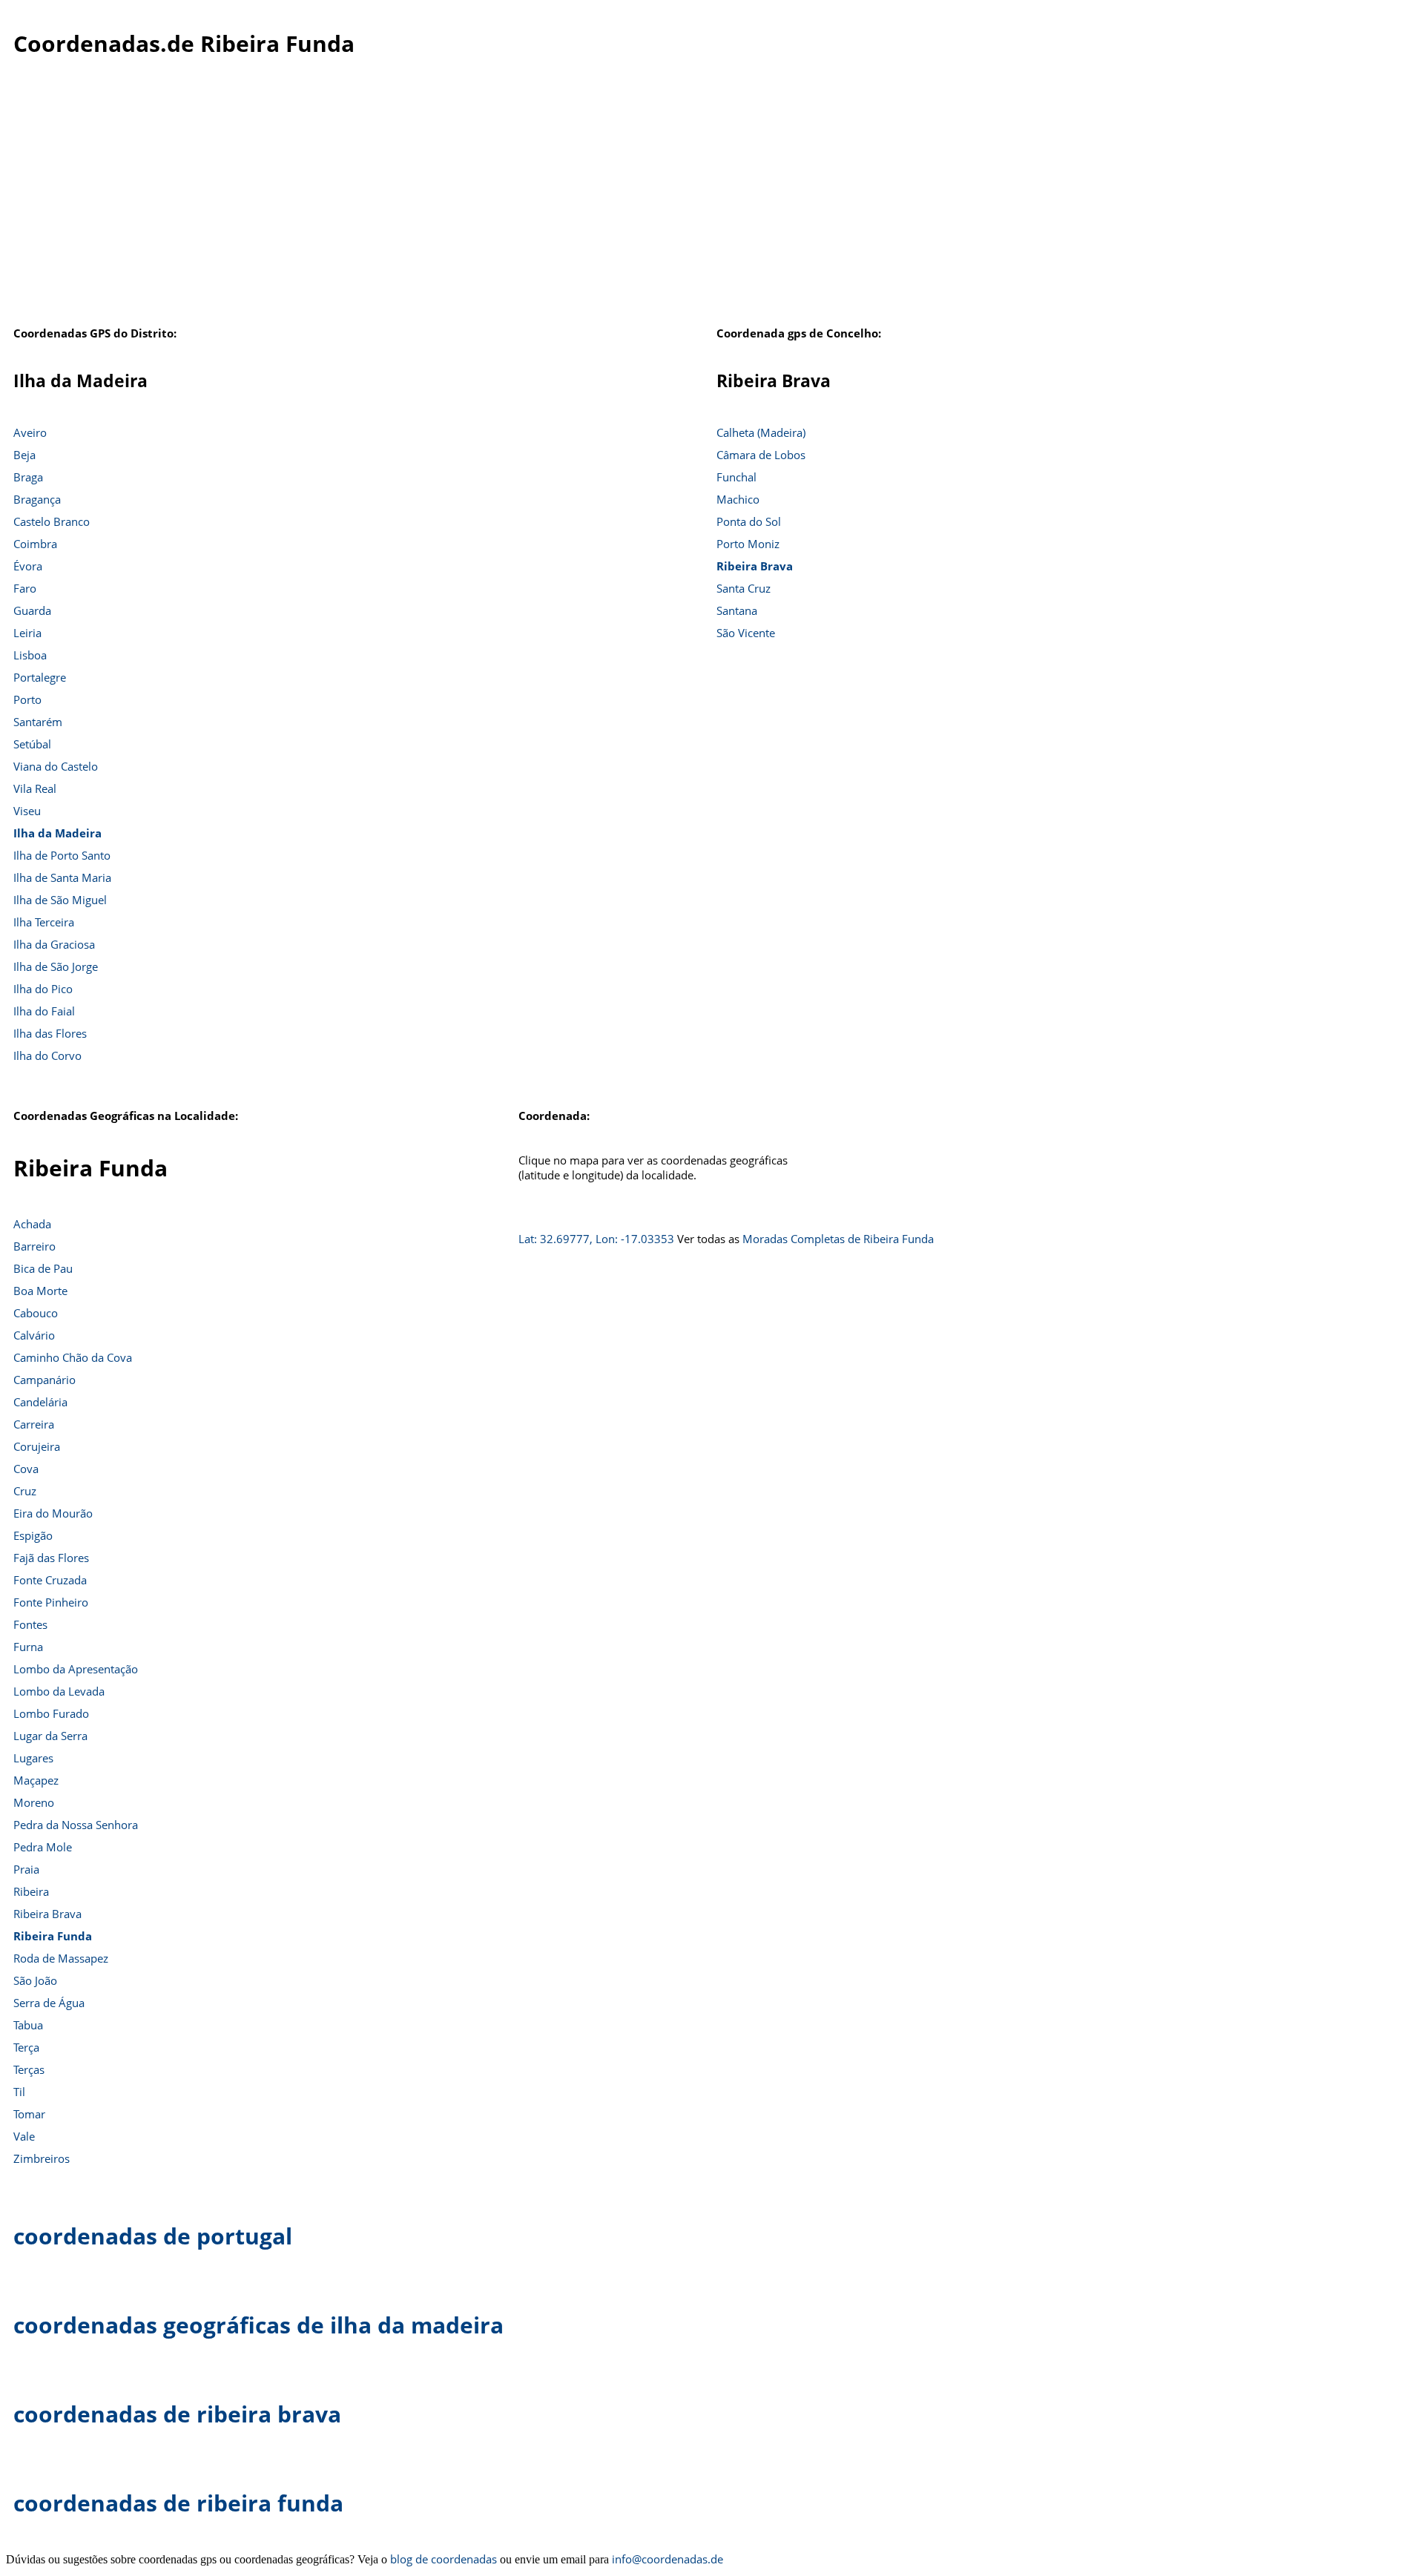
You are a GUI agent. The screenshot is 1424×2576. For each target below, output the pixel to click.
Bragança (37, 499)
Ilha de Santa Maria (62, 877)
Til (19, 2092)
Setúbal (32, 744)
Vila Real (35, 788)
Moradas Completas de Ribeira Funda (838, 1239)
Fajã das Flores (51, 1558)
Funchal (736, 477)
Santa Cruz (744, 588)
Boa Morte (40, 1291)
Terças (29, 2069)
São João (35, 1980)
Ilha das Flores (50, 1033)
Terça (26, 2047)
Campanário (44, 1380)
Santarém (38, 722)
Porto (27, 699)
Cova (26, 1469)
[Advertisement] (712, 200)
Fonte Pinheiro (51, 1602)
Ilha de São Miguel (60, 900)
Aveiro (30, 432)
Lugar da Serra (50, 1736)
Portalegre (40, 677)
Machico (738, 499)
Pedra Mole (43, 1847)
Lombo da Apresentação (76, 1669)
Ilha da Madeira (57, 833)
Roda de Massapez (61, 1958)
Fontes (30, 1624)
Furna (28, 1647)
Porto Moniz (748, 544)
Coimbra (35, 544)
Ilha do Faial (44, 1011)
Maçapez (36, 1780)
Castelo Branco (52, 521)
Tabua (28, 2025)
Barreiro (34, 1246)
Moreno (34, 1802)
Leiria (27, 633)
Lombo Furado (51, 1713)
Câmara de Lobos (761, 455)
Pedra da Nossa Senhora (76, 1825)
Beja (24, 455)
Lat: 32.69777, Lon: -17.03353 (596, 1239)
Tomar (29, 2114)
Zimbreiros (42, 2158)
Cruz (25, 1491)
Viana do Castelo (56, 766)
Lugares (33, 1758)
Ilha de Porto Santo (62, 855)
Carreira (34, 1424)
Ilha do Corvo (47, 1055)
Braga (28, 477)
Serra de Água (49, 2003)
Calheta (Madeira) (761, 432)
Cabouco (36, 1313)
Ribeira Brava (755, 566)
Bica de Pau (43, 1268)
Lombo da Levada (59, 1691)
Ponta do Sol (749, 521)
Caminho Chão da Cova (73, 1357)
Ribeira (31, 1891)
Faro (25, 588)
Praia (26, 1869)
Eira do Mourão (53, 1513)
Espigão (33, 1535)
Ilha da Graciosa (54, 944)
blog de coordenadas (444, 2559)
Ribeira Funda (53, 1936)
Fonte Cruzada (50, 1580)
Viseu (27, 811)
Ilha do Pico (43, 989)
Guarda (32, 610)
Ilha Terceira (44, 922)
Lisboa (30, 655)
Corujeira (37, 1446)
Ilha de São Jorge (56, 966)
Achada (32, 1224)
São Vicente (746, 633)
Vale (24, 2136)
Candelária (40, 1402)
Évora (28, 566)
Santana (737, 610)
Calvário (34, 1335)
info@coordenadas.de (667, 2559)
